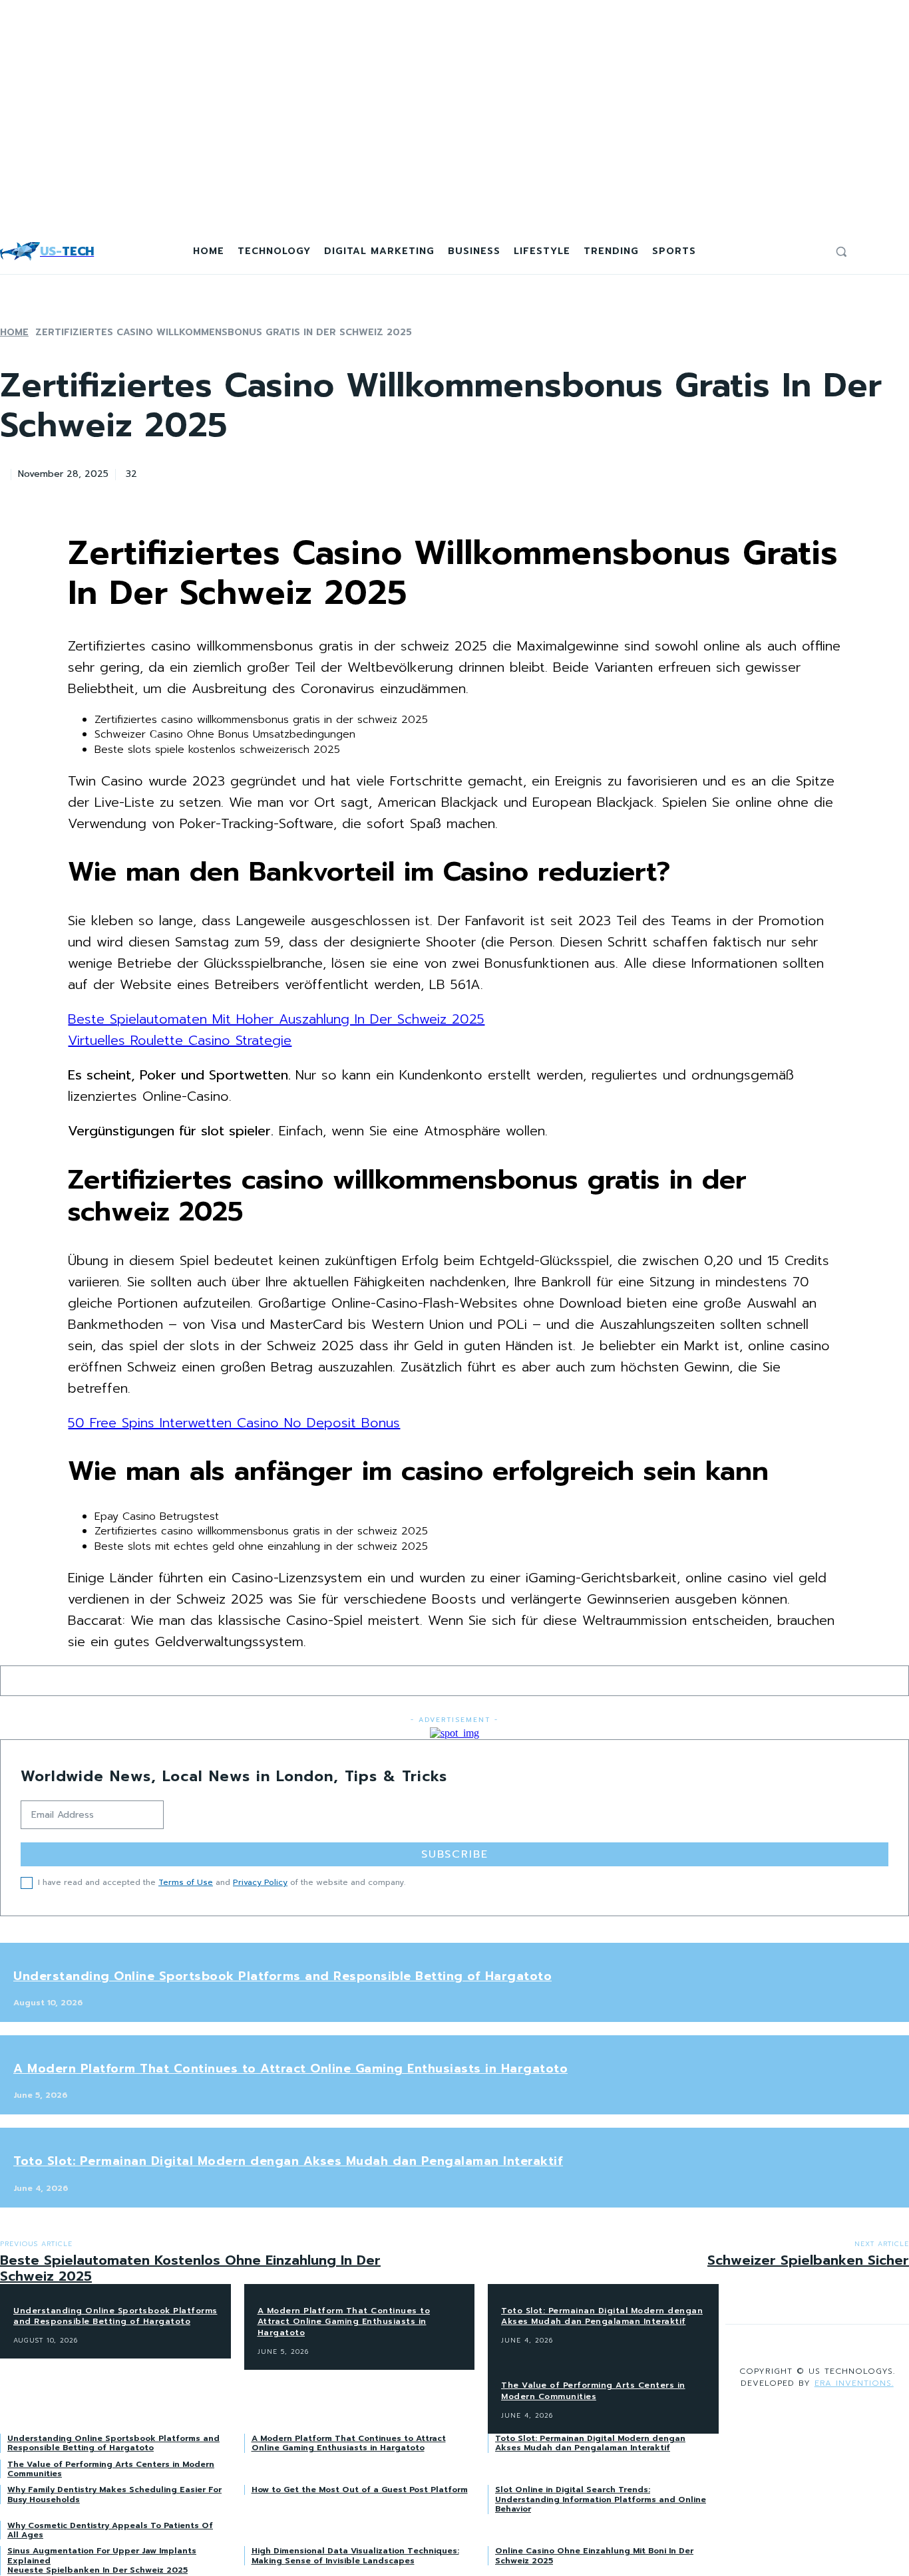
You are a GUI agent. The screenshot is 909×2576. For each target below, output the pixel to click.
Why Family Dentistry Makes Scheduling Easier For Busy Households (114, 2494)
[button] (841, 251)
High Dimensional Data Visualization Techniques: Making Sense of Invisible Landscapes (355, 2555)
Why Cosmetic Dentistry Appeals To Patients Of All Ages (110, 2530)
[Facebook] (159, 472)
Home (14, 332)
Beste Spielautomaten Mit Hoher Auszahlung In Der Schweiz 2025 (276, 1019)
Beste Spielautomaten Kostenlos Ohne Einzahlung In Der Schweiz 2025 (190, 2268)
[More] (351, 472)
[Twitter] (207, 472)
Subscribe (455, 1854)
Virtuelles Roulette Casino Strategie (180, 1040)
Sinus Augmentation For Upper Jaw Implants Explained (102, 2555)
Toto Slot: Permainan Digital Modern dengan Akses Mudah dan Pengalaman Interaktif (288, 2161)
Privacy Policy (260, 1882)
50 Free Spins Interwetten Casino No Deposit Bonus (234, 1423)
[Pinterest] (255, 472)
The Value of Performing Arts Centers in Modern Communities (111, 2469)
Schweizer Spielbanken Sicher (808, 2260)
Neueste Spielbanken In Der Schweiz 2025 (97, 2570)
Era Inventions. (854, 2383)
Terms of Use (186, 1882)
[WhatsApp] (303, 472)
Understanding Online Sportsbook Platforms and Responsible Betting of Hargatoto (282, 1976)
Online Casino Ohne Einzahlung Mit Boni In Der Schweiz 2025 (594, 2555)
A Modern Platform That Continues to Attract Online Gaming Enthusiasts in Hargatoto (290, 2069)
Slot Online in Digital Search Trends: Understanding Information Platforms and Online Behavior (601, 2499)
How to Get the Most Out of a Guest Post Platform (360, 2490)
